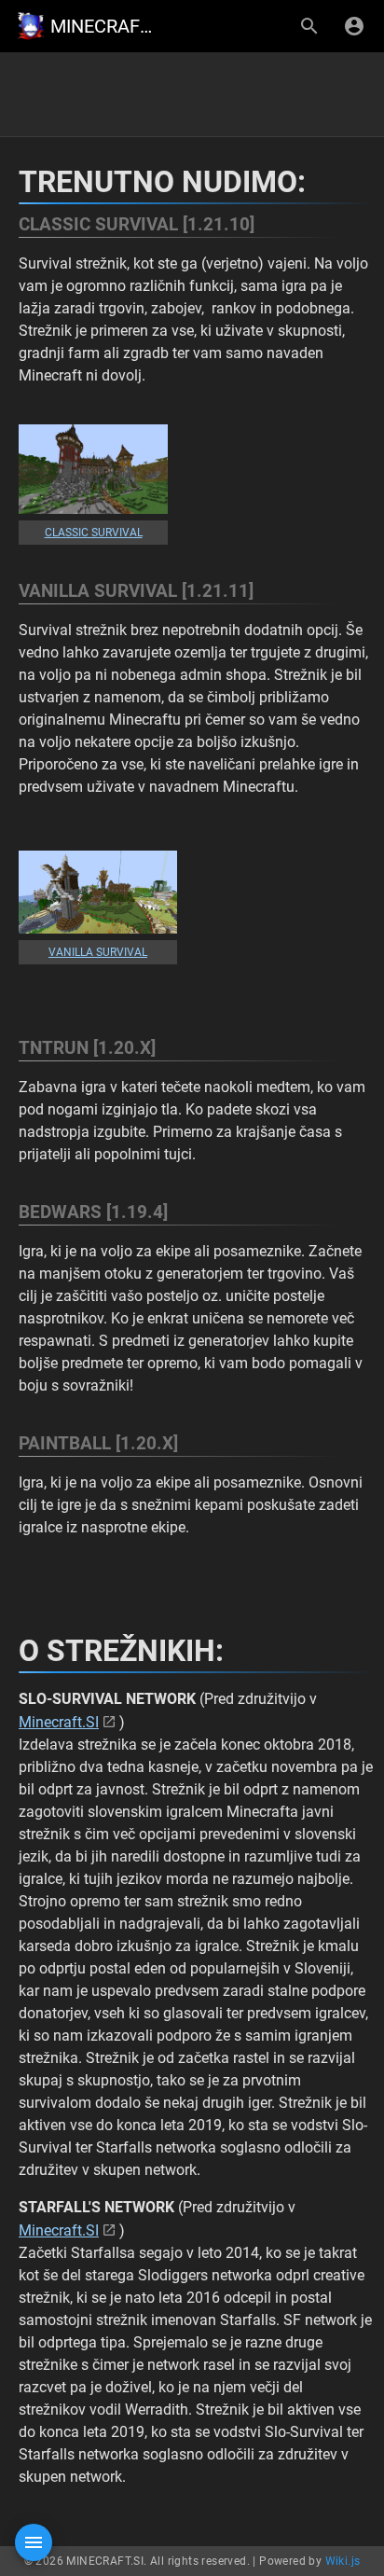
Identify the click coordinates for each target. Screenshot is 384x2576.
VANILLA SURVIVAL (98, 952)
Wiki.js (343, 2561)
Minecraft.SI (59, 1722)
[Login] (354, 26)
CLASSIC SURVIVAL (94, 533)
